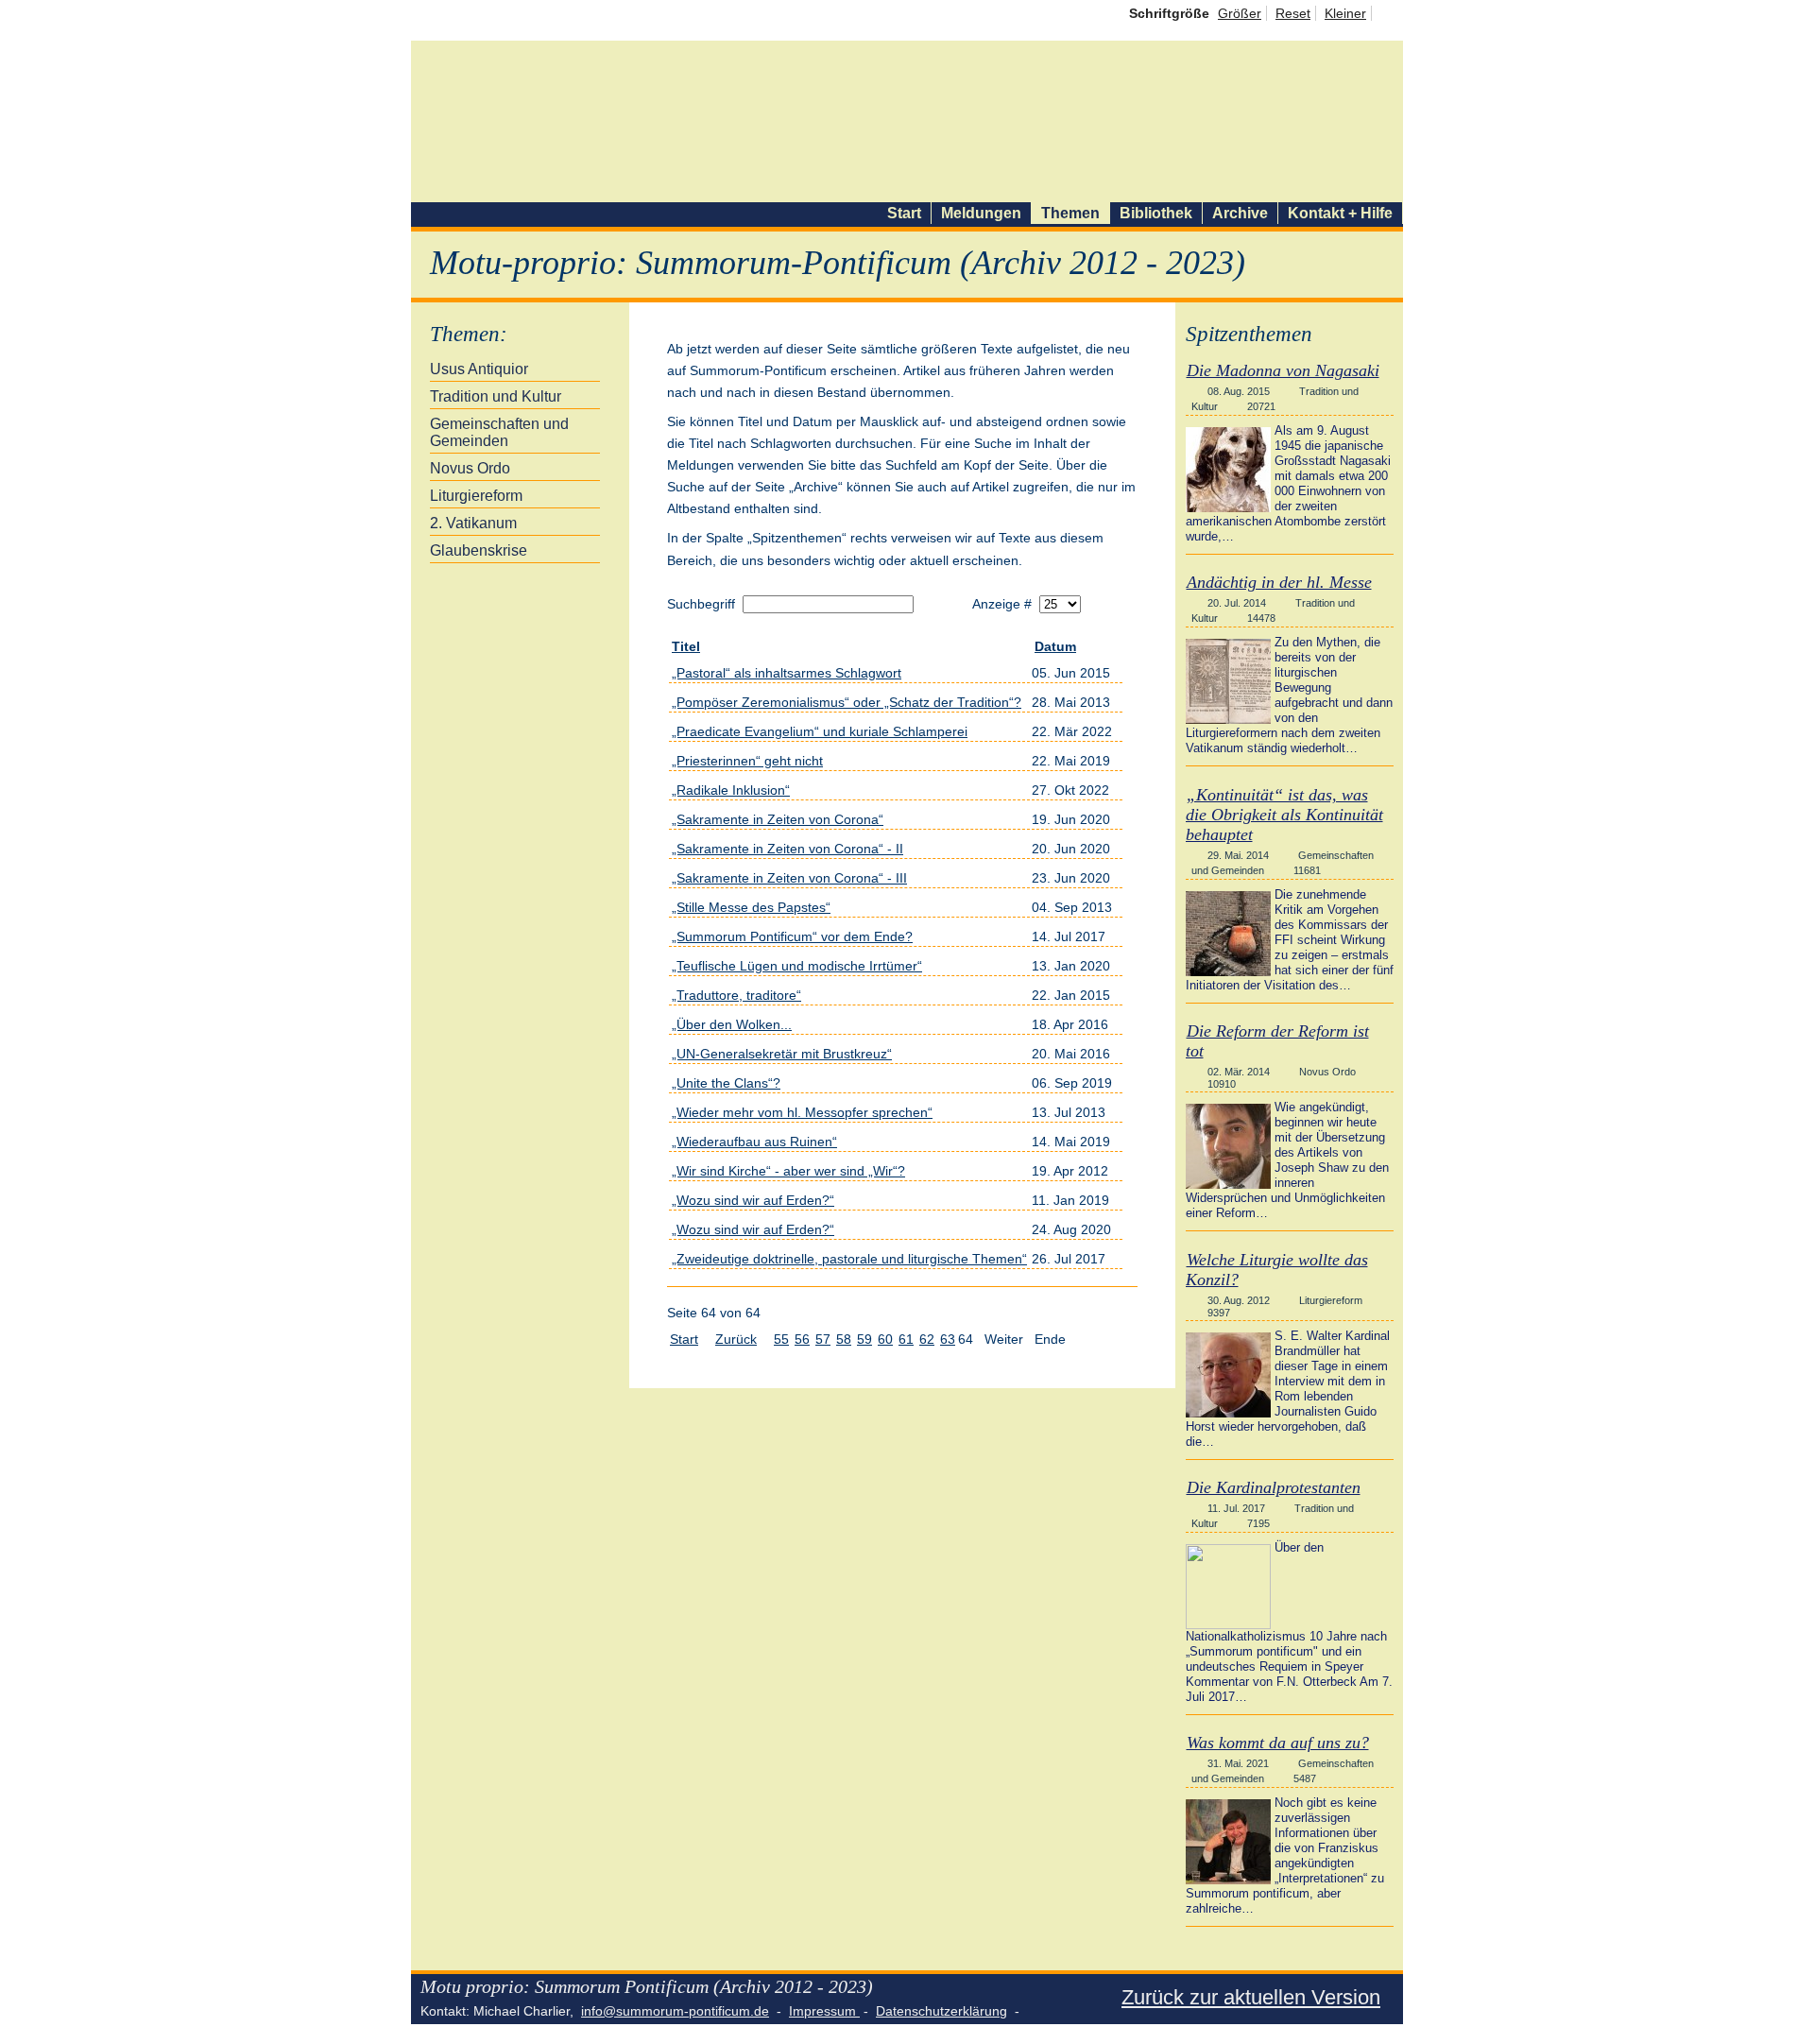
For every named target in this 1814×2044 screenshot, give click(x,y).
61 (906, 1339)
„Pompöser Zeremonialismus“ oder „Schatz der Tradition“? (847, 702)
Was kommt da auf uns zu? (1278, 1743)
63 (948, 1339)
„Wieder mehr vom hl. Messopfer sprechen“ (802, 1112)
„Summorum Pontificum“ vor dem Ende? (792, 936)
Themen (1070, 213)
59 (864, 1339)
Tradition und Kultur (496, 396)
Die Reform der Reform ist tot (1277, 1041)
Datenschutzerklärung (941, 2011)
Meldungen (981, 213)
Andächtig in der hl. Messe (1279, 582)
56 (802, 1339)
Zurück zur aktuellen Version (1251, 1997)
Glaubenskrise (479, 550)
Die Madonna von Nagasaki (1283, 370)
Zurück (736, 1339)
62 (927, 1339)
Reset (1293, 13)
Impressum (824, 2011)
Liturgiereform (476, 496)
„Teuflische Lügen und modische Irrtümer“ (797, 966)
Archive (1240, 213)
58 (844, 1339)
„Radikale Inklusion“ (731, 790)
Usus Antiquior (479, 369)
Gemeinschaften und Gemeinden (499, 432)
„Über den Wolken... (732, 1024)
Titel (686, 646)
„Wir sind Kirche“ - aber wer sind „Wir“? (788, 1171)
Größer (1240, 13)
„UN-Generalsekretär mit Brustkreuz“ (782, 1054)
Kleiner (1345, 13)
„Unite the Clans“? (726, 1083)
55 (781, 1339)
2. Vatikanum (473, 523)
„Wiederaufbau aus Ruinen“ (754, 1142)
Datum (1055, 646)
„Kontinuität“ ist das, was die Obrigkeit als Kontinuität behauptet (1284, 815)
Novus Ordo (470, 468)
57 (823, 1339)
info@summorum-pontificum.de (675, 2011)
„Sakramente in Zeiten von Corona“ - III (789, 878)
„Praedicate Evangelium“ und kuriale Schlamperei (820, 731)
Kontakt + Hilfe (1340, 213)
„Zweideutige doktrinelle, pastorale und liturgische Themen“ (849, 1259)
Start (904, 213)
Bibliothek (1156, 213)
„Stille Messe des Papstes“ (751, 907)
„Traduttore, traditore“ (736, 995)
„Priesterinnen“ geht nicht (747, 761)
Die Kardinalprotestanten (1274, 1487)
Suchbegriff (703, 604)
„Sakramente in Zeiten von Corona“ (778, 819)
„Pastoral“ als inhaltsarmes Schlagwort (787, 673)
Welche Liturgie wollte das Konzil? (1277, 1270)
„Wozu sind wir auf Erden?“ (753, 1200)
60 (885, 1339)
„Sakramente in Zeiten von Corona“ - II (787, 849)
